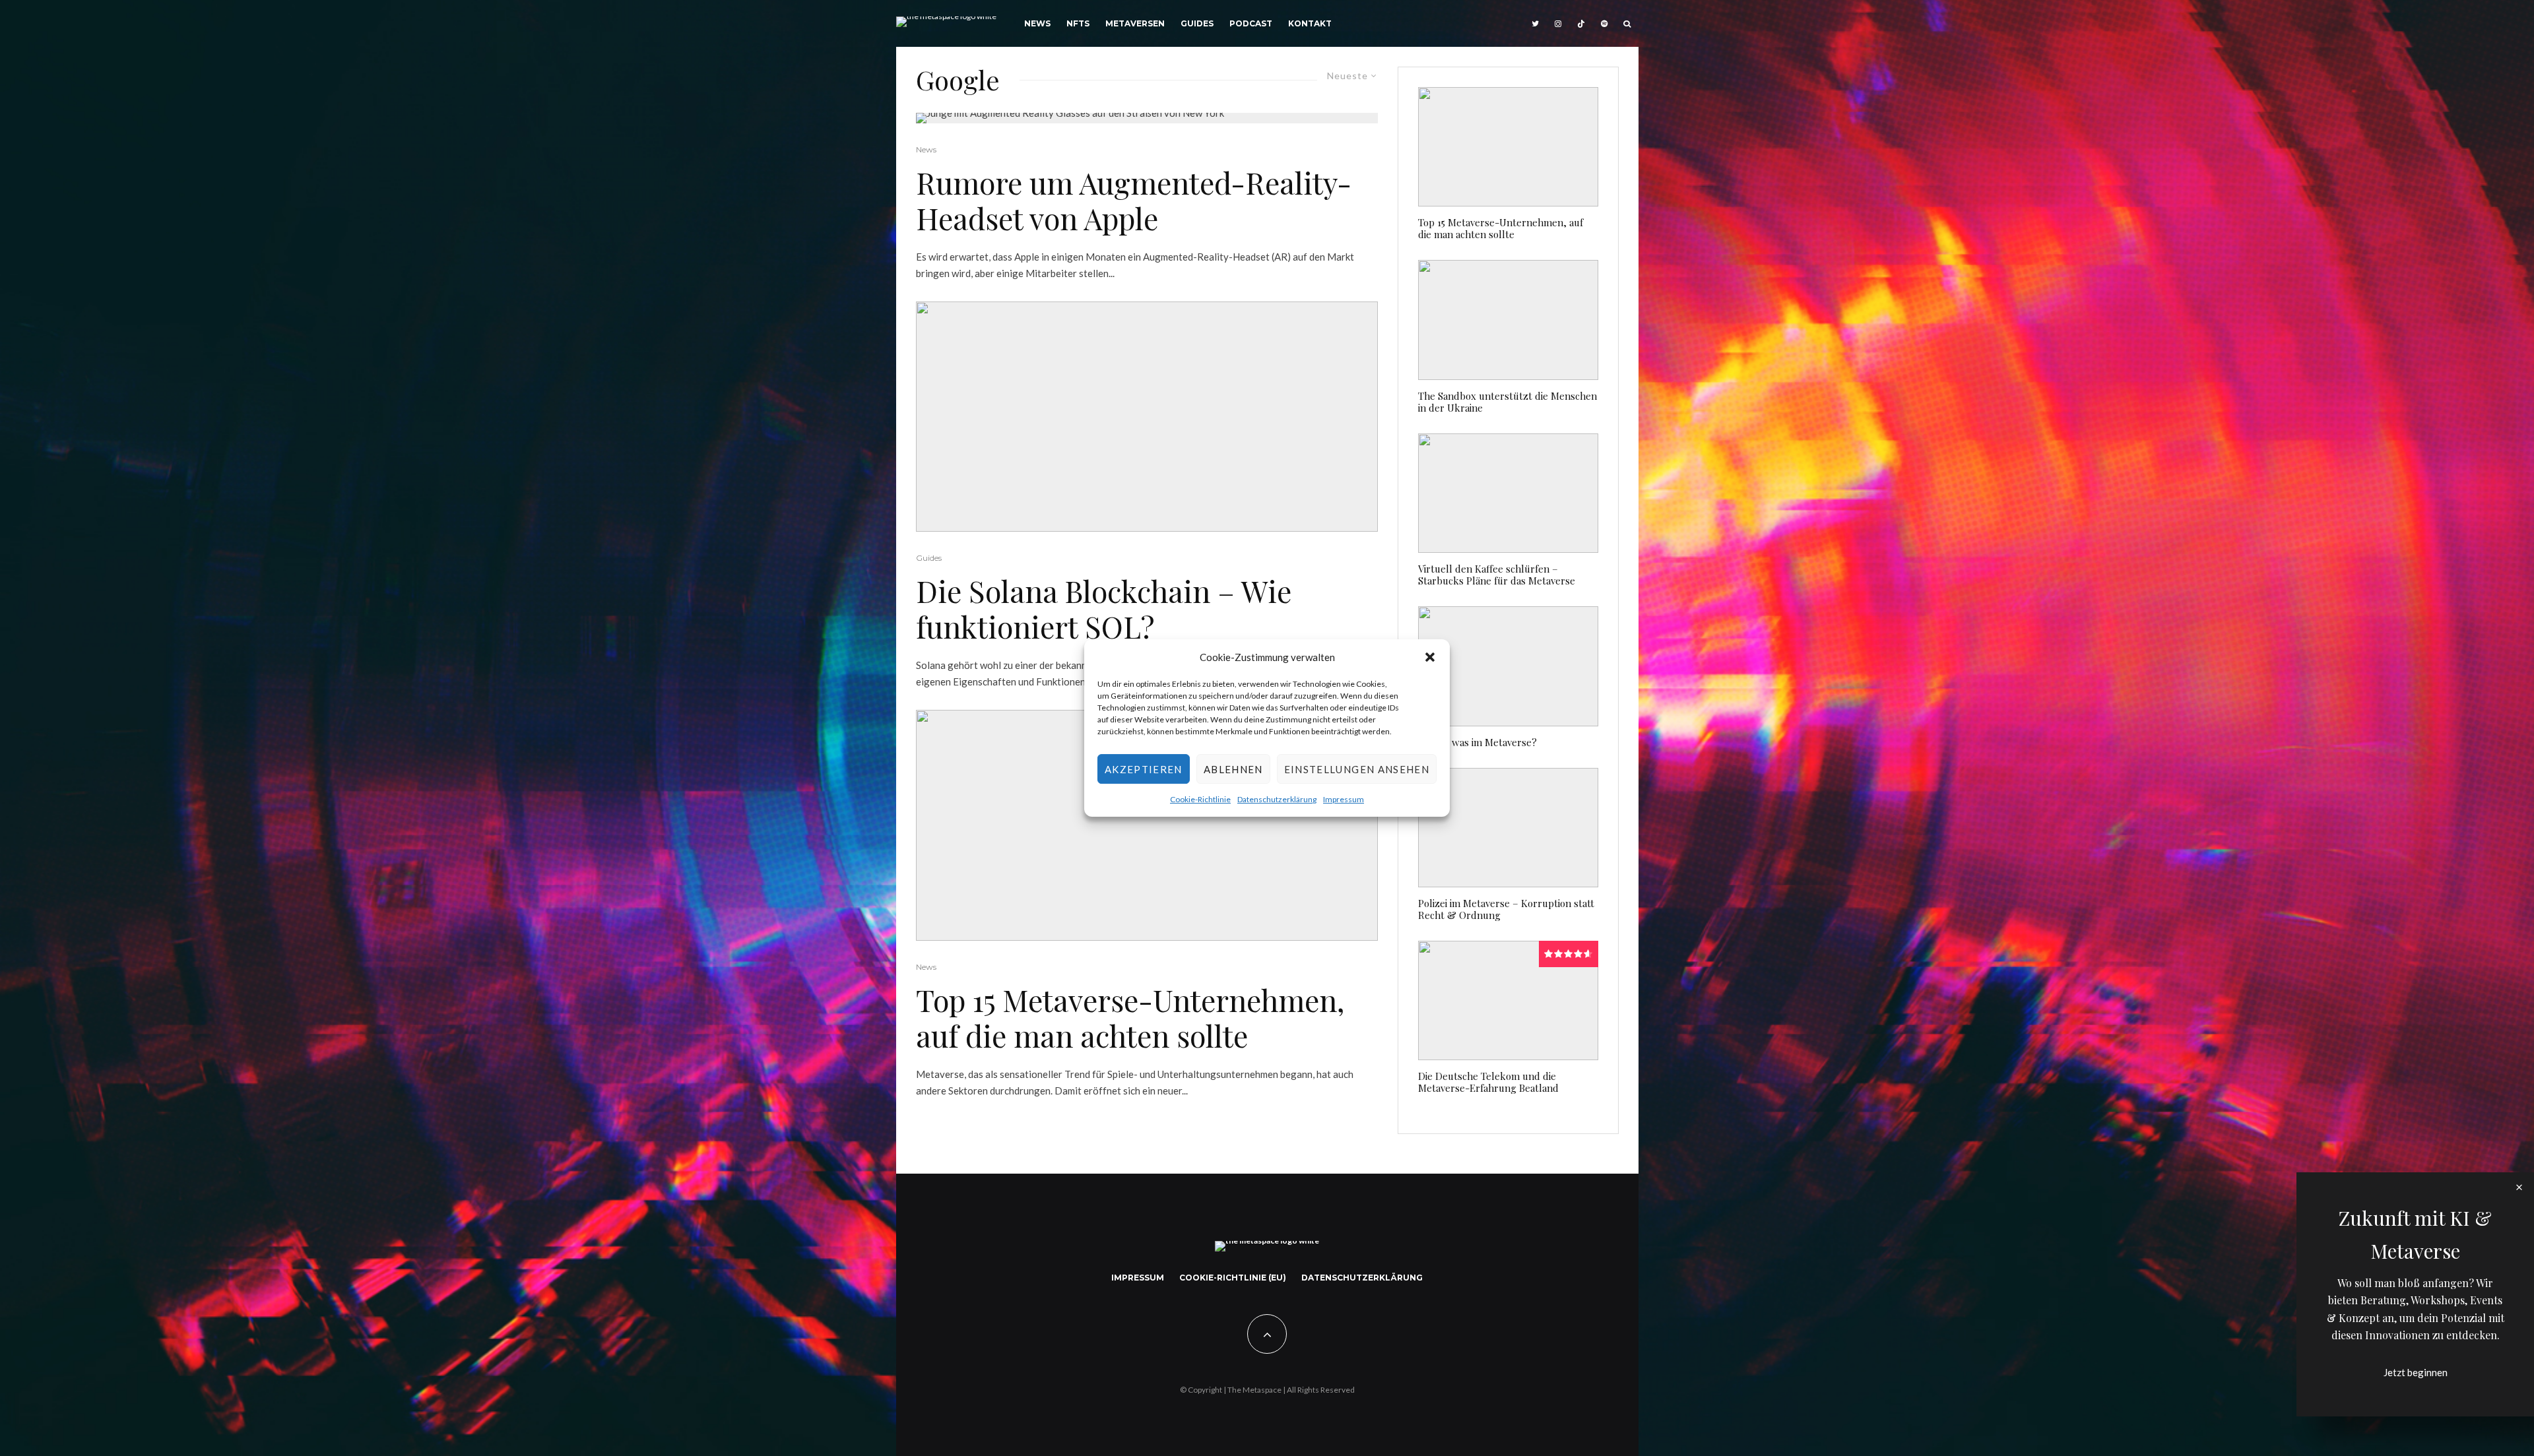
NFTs (1078, 23)
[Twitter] (1535, 23)
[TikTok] (1581, 23)
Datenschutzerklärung (1277, 800)
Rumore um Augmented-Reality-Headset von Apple (1134, 200)
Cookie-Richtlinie (1200, 800)
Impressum (1344, 800)
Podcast (1251, 23)
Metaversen (1135, 23)
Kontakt (1310, 23)
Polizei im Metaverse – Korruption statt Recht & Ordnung (1506, 909)
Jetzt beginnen (2416, 1372)
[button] (1430, 657)
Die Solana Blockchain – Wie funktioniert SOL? (1104, 608)
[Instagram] (1558, 23)
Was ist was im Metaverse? (1478, 742)
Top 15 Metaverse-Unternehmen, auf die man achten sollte (1130, 1017)
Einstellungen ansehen (1357, 769)
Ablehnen (1233, 769)
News (1037, 23)
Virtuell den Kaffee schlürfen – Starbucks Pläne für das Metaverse (1497, 575)
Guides (1197, 23)
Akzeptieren (1144, 769)
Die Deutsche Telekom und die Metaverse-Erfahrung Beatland (1488, 1082)
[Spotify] (1604, 23)
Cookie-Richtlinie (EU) (1233, 1278)
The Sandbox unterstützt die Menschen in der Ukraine (1508, 402)
